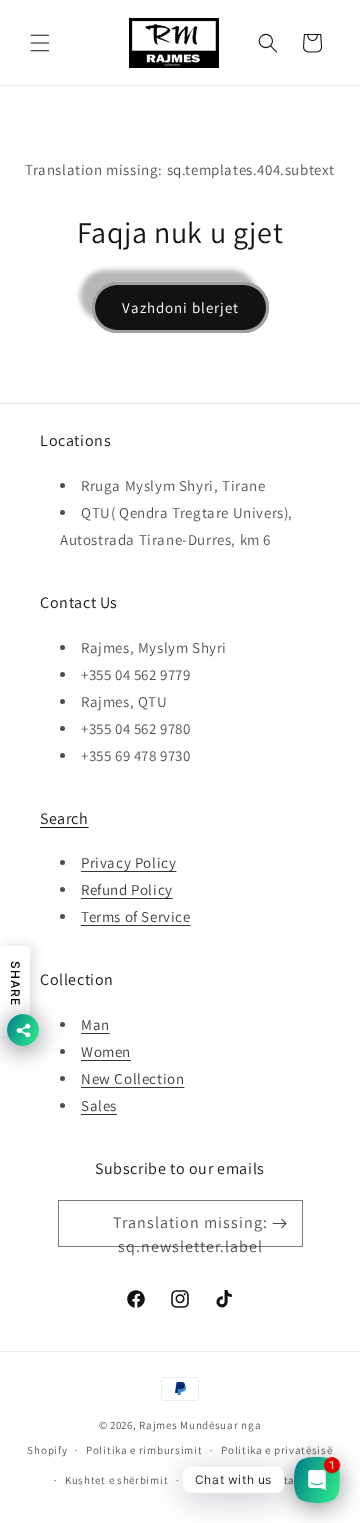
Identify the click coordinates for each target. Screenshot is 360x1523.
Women (106, 1051)
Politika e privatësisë (276, 1450)
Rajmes (158, 1425)
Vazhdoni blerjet (180, 307)
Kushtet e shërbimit (116, 1480)
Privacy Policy (128, 862)
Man (95, 1024)
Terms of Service (136, 916)
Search (64, 818)
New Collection (132, 1078)
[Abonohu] (280, 1223)
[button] (40, 43)
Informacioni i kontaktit (250, 1480)
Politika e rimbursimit (144, 1450)
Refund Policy (127, 889)
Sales (99, 1105)
